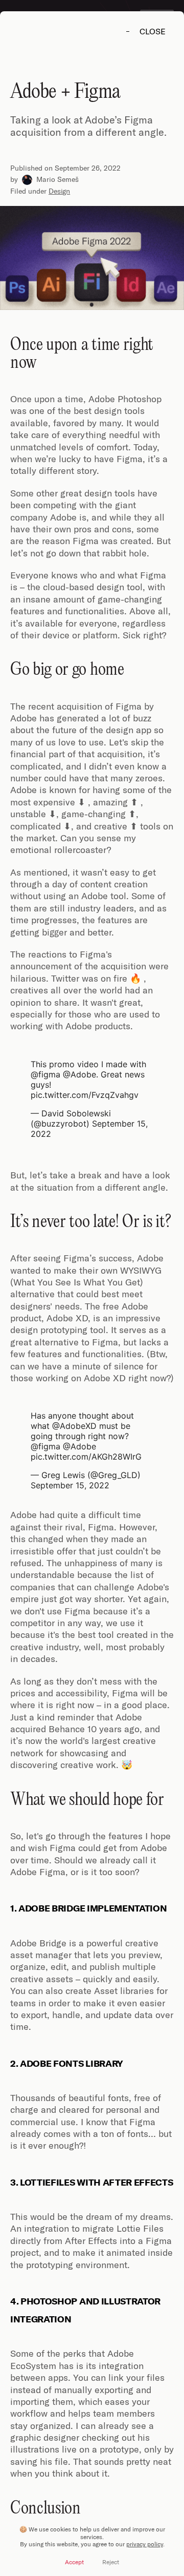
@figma (45, 1074)
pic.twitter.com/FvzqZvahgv (85, 1095)
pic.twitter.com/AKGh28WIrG (86, 1457)
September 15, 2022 (70, 1485)
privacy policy (145, 2544)
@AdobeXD (74, 1426)
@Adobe (79, 1074)
